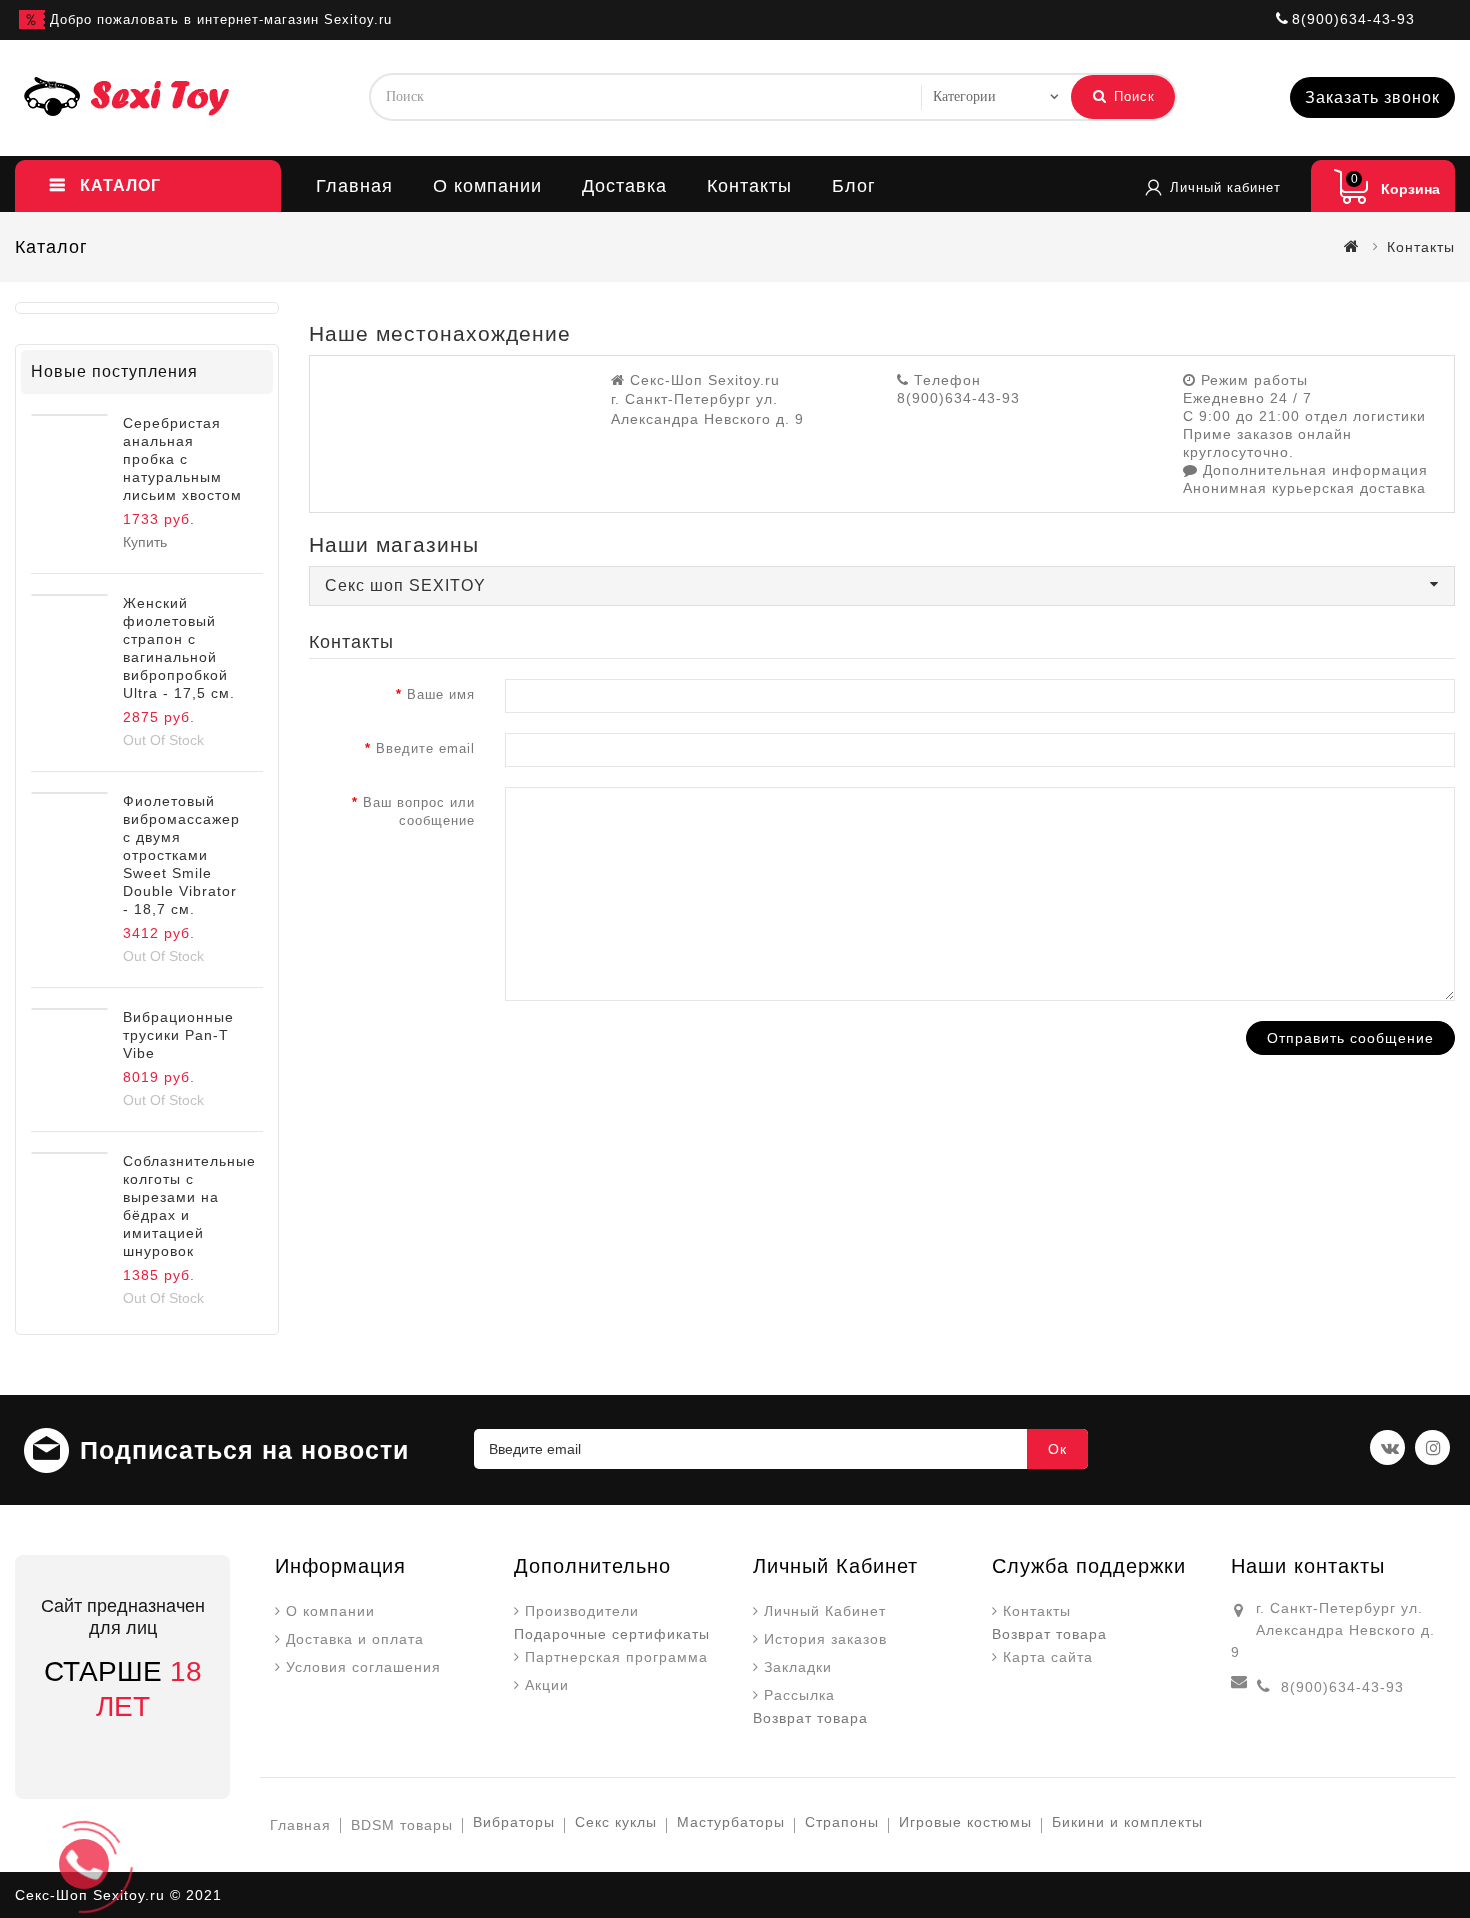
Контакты (749, 186)
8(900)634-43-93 (1342, 1687)
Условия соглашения (363, 1667)
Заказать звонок (1372, 97)
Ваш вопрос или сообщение (419, 811)
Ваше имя (441, 694)
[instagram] (1432, 1447)
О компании (487, 186)
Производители (582, 1611)
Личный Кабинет (825, 1611)
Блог (854, 186)
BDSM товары (402, 1825)
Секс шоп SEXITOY (405, 585)
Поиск (1132, 96)
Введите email (425, 748)
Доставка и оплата (355, 1639)
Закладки (798, 1667)
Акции (547, 1685)
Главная (354, 186)
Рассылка (799, 1695)
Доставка (624, 186)
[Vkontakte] (1387, 1447)
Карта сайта (1048, 1657)
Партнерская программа (616, 1657)
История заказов (825, 1639)
